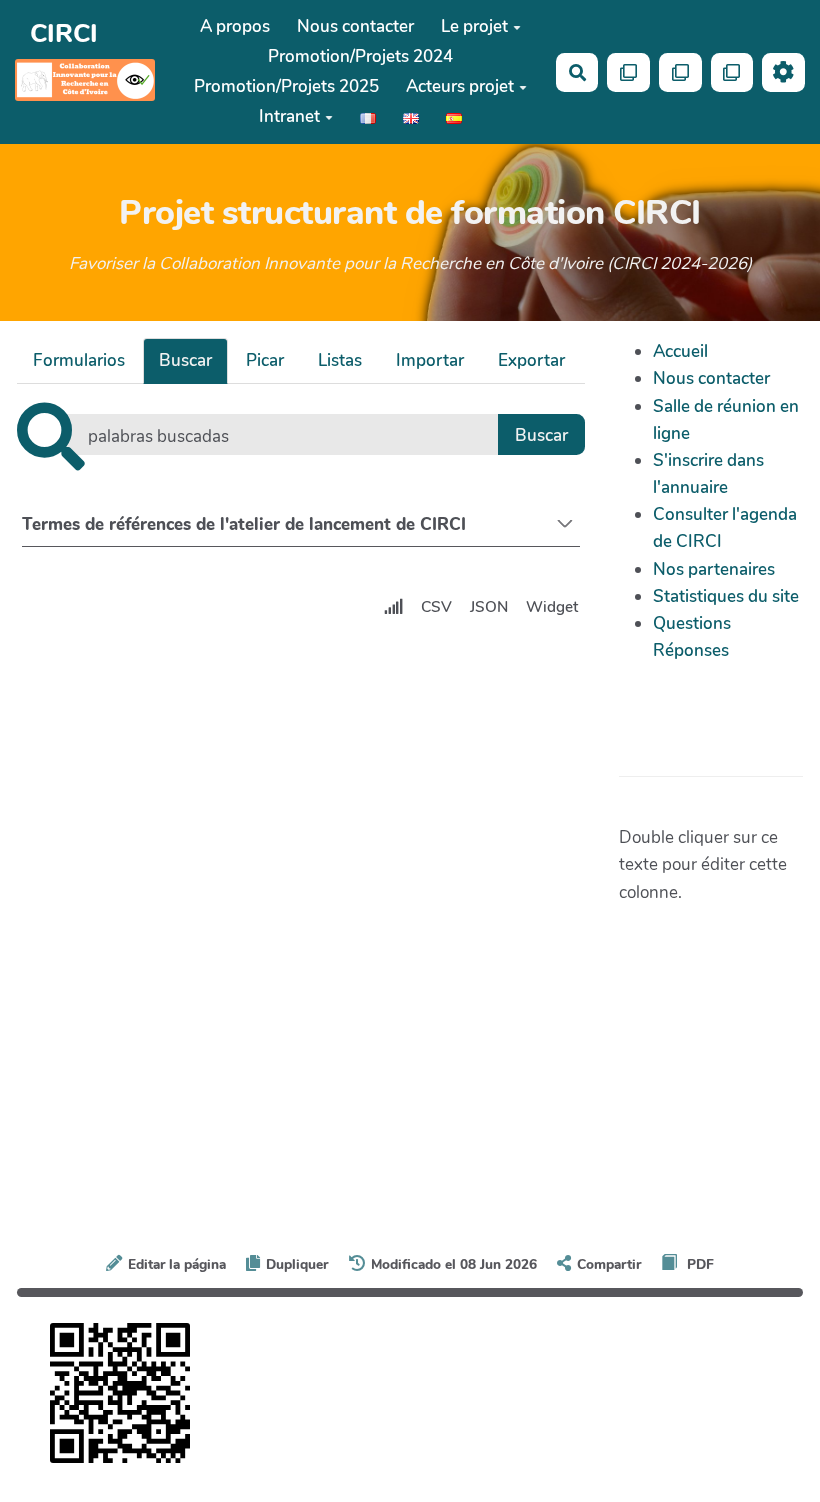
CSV (436, 607)
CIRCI (64, 33)
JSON (489, 607)
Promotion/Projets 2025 (286, 86)
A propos (235, 26)
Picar (265, 360)
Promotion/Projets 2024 (360, 56)
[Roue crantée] (783, 72)
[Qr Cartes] (628, 72)
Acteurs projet (460, 86)
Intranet (289, 116)
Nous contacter (355, 26)
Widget (552, 607)
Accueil (680, 351)
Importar (430, 360)
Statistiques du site (726, 596)
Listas (340, 360)
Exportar (531, 360)
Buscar (185, 360)
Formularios (79, 360)
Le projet (474, 26)
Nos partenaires (714, 569)
